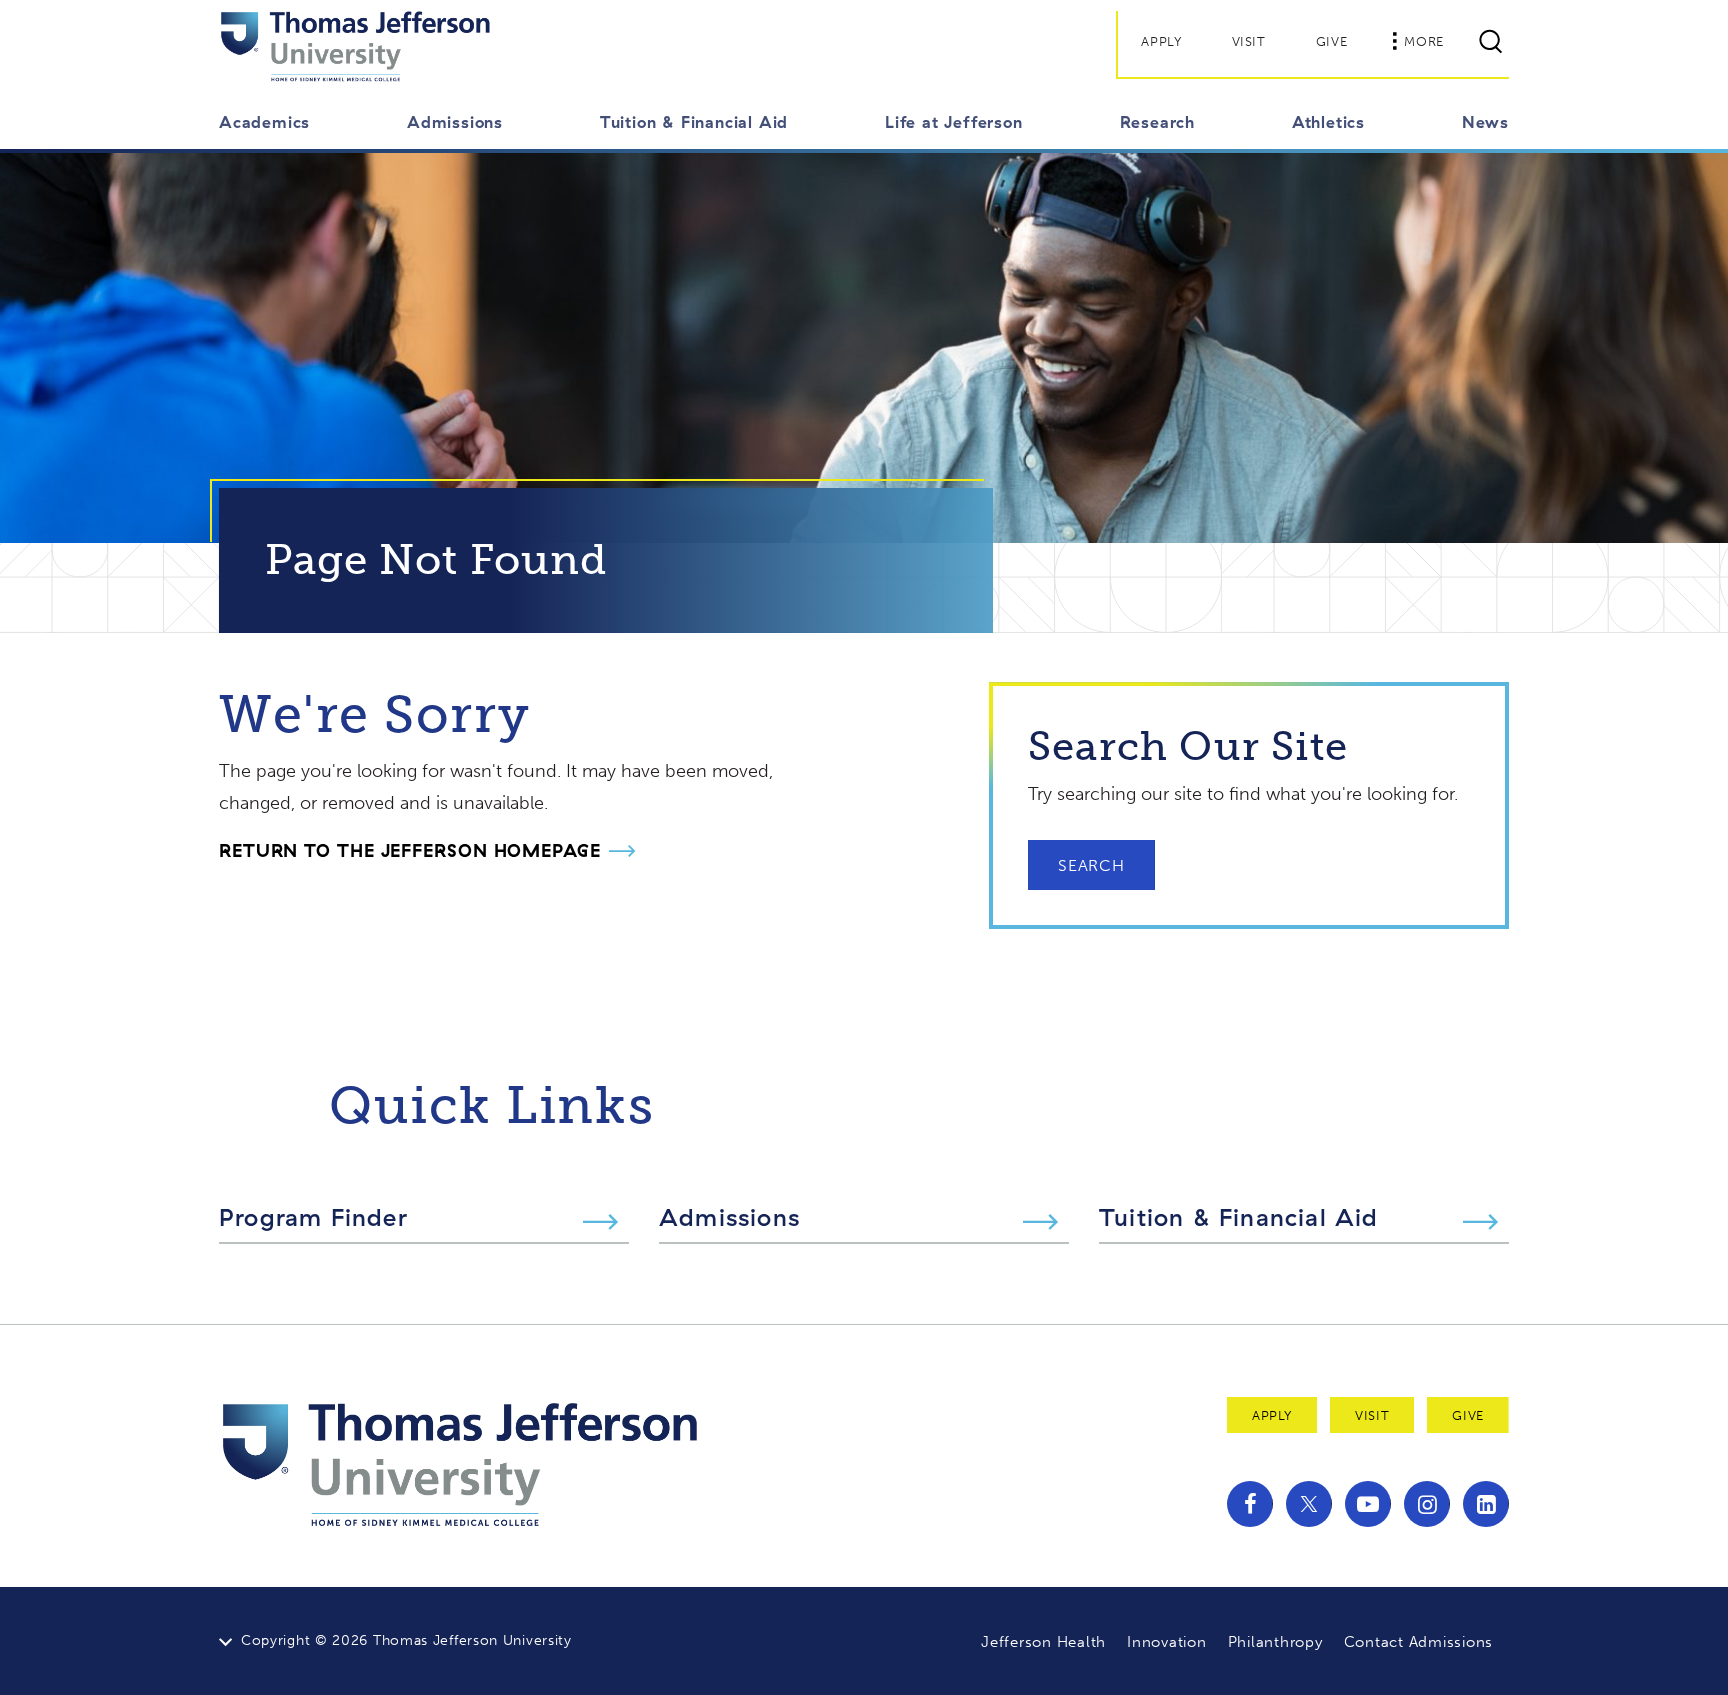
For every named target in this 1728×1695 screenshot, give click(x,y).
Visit (1249, 41)
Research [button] (1157, 122)
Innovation (1167, 1642)
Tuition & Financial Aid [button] (694, 122)
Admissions (729, 1217)
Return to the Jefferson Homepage (410, 850)
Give (1332, 41)
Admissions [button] (455, 122)
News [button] (1485, 122)
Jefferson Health (1043, 1642)
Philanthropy (1275, 1642)
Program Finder (313, 1217)
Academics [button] (264, 122)
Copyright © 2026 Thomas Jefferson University (406, 1640)
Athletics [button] (1328, 122)
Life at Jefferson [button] (954, 122)
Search (1091, 865)
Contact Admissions (1419, 1642)
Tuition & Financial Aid (1239, 1217)
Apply (1161, 41)
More (1424, 41)
